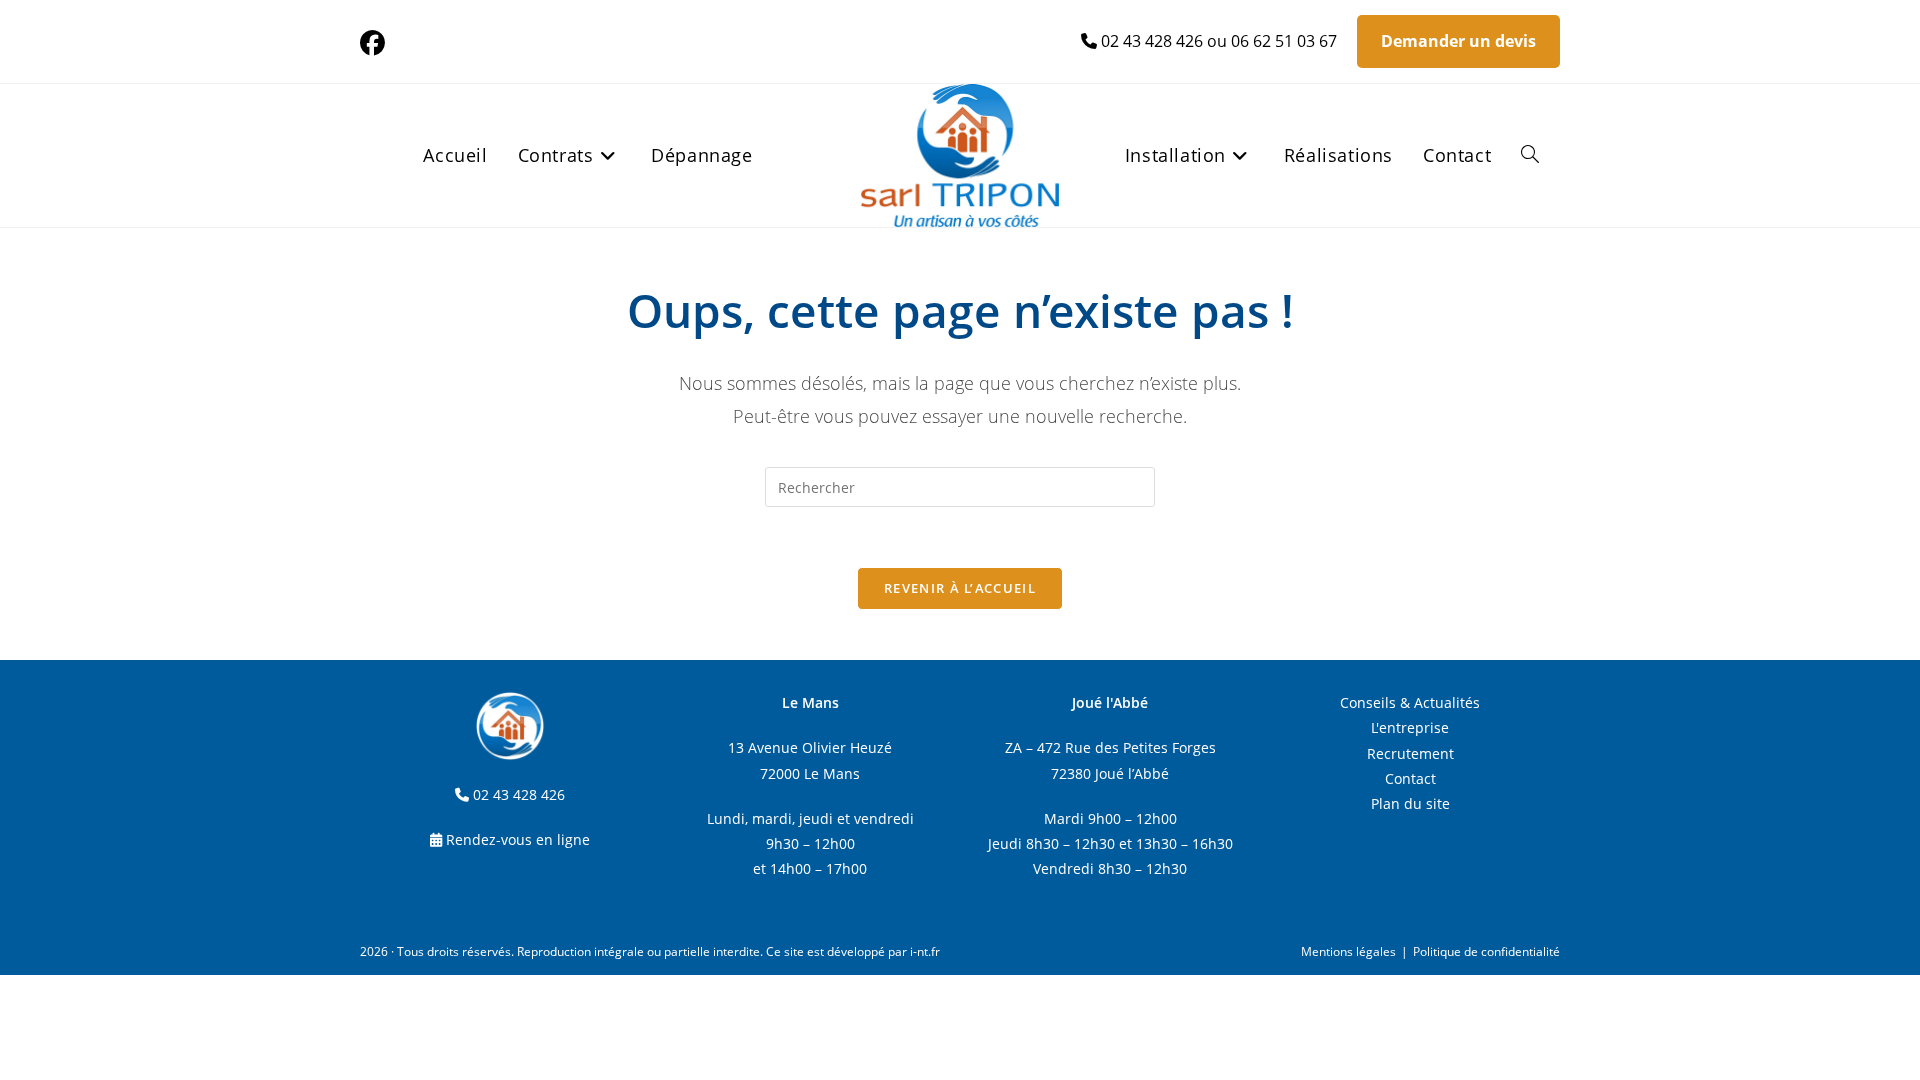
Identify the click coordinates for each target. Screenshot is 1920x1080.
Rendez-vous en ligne (518, 839)
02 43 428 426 (1152, 41)
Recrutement (1410, 753)
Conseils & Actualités (1410, 702)
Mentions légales (1348, 951)
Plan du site (1410, 803)
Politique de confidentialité (1486, 951)
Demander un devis (1458, 41)
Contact (1410, 778)
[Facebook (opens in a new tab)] (375, 43)
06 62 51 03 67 (1284, 41)
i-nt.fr (925, 951)
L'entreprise (1410, 727)
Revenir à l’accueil (960, 588)
